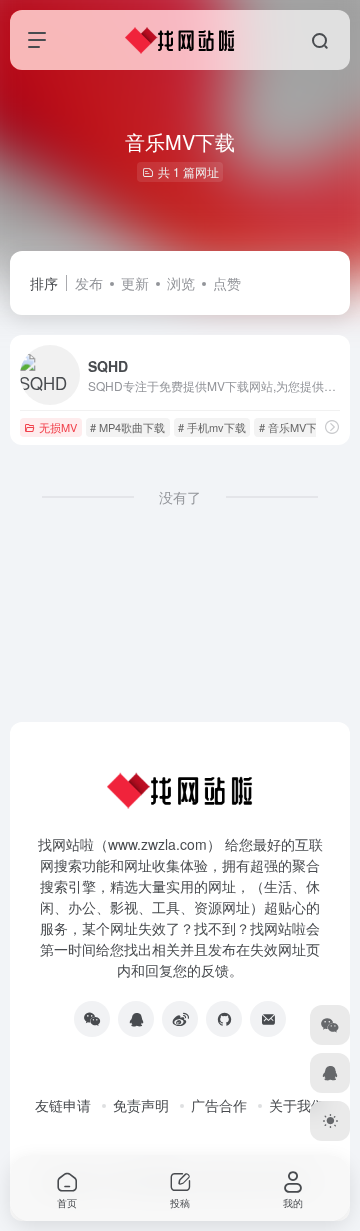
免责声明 (141, 1105)
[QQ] (136, 1019)
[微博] (180, 1019)
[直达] (332, 426)
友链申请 (63, 1105)
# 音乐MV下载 (293, 427)
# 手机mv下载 (212, 427)
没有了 (180, 497)
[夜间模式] (330, 1121)
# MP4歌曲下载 (127, 427)
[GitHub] (224, 1019)
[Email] (268, 1019)
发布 (89, 283)
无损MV (58, 427)
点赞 (227, 283)
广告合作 (219, 1105)
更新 (135, 283)
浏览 (181, 283)
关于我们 (297, 1105)
